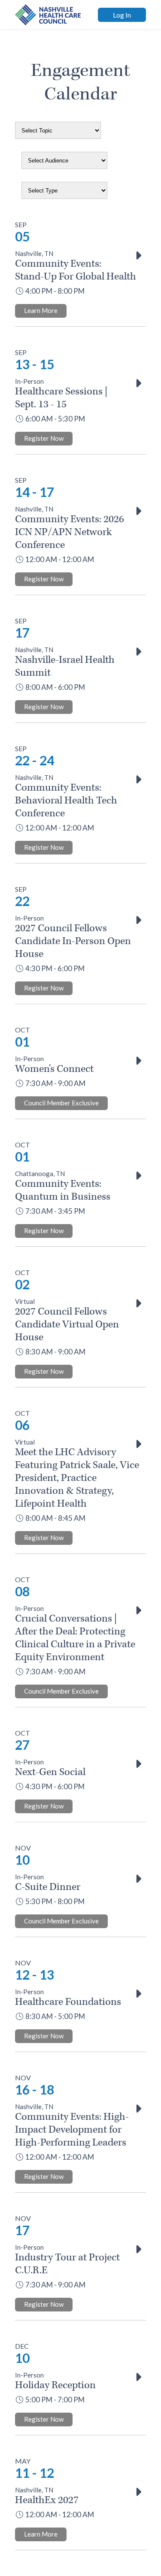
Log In (122, 15)
